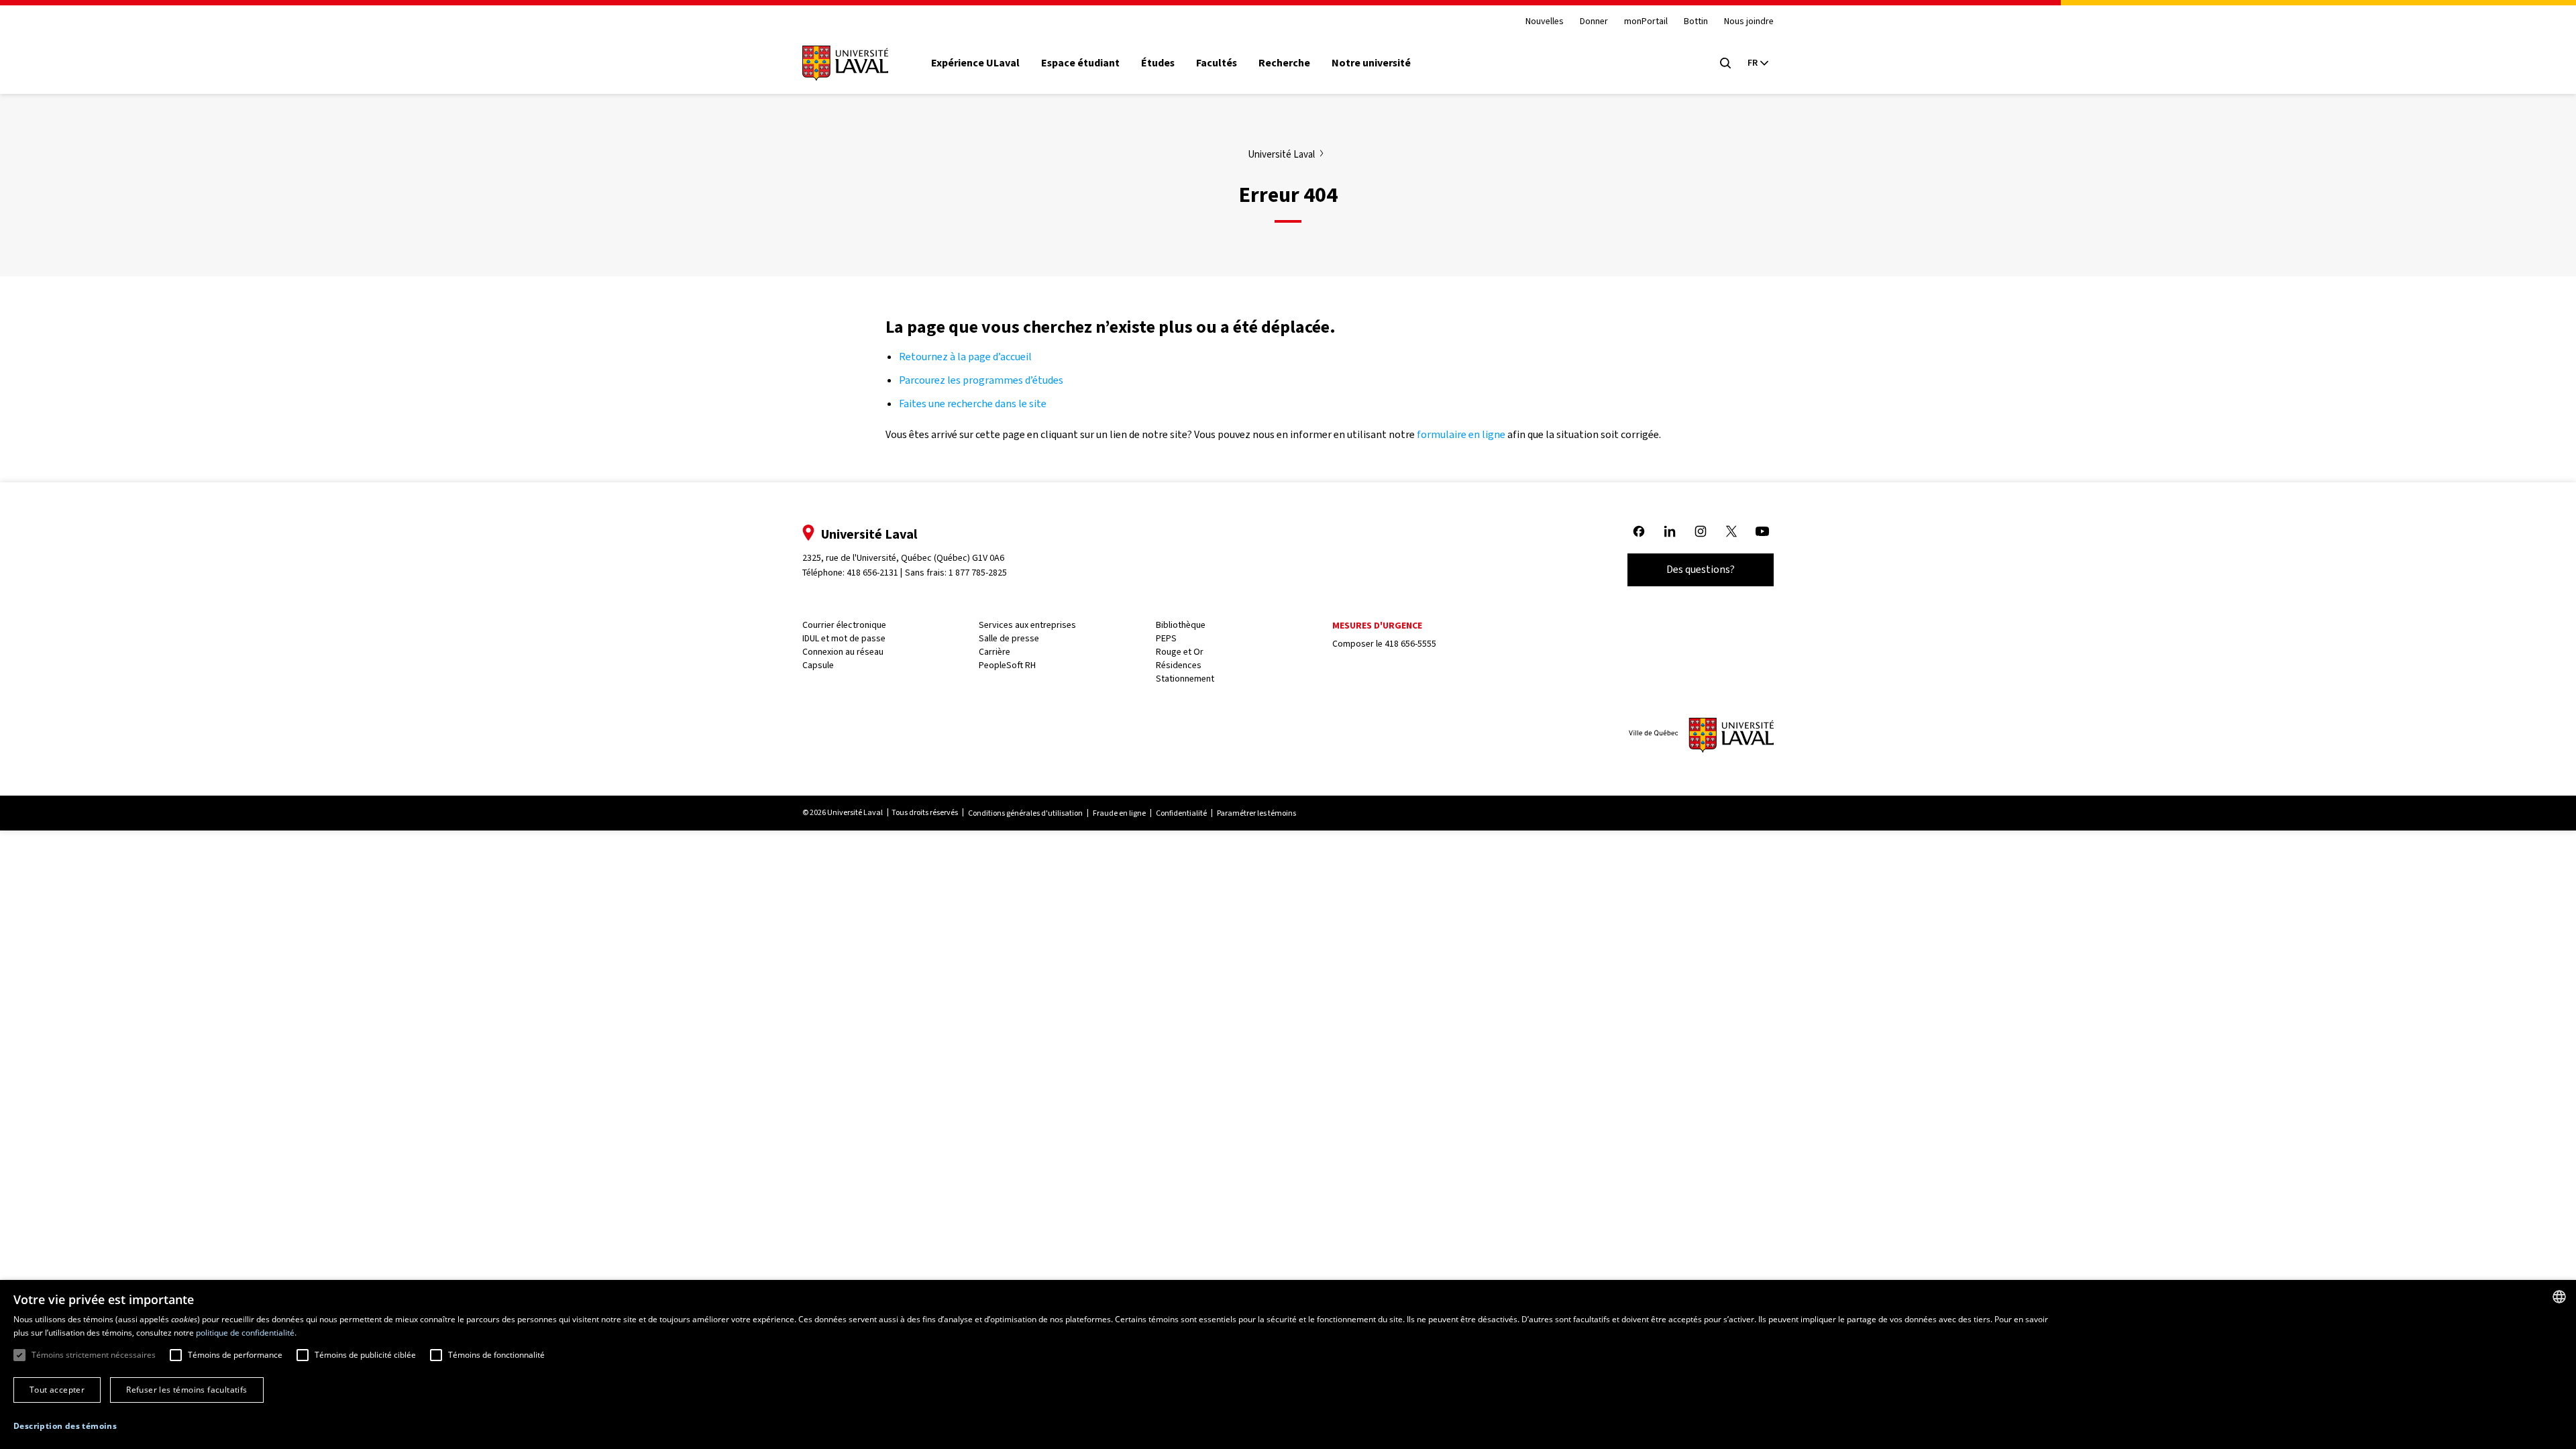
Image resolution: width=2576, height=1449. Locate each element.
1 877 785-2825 (978, 573)
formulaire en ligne (1461, 434)
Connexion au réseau (843, 652)
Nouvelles (1545, 22)
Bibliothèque (1181, 625)
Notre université (1371, 63)
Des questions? (1701, 569)
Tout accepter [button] (57, 1390)
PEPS (1166, 638)
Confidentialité (1181, 813)
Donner (1594, 22)
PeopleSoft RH (1007, 665)
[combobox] (2559, 1297)
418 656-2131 (872, 573)
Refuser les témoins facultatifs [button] (186, 1390)
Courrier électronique (844, 625)
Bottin (1696, 22)
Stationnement (1185, 679)
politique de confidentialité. (246, 1333)
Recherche (1284, 63)
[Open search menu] (1725, 63)
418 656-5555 (1410, 644)
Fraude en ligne (1119, 813)
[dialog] (1288, 1364)
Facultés (1217, 63)
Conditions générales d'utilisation (1025, 813)
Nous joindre (1749, 22)
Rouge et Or (1180, 652)
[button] (65, 1427)
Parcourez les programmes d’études (981, 380)
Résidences (1179, 665)
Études (1158, 63)
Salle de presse (1009, 638)
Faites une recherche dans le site (973, 404)
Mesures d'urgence (1377, 626)
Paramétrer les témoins (1256, 813)
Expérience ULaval (975, 63)
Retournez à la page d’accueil (966, 357)
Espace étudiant (1080, 63)
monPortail (1646, 22)
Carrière (995, 652)
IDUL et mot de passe (844, 638)
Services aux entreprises (1027, 625)
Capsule (818, 665)
